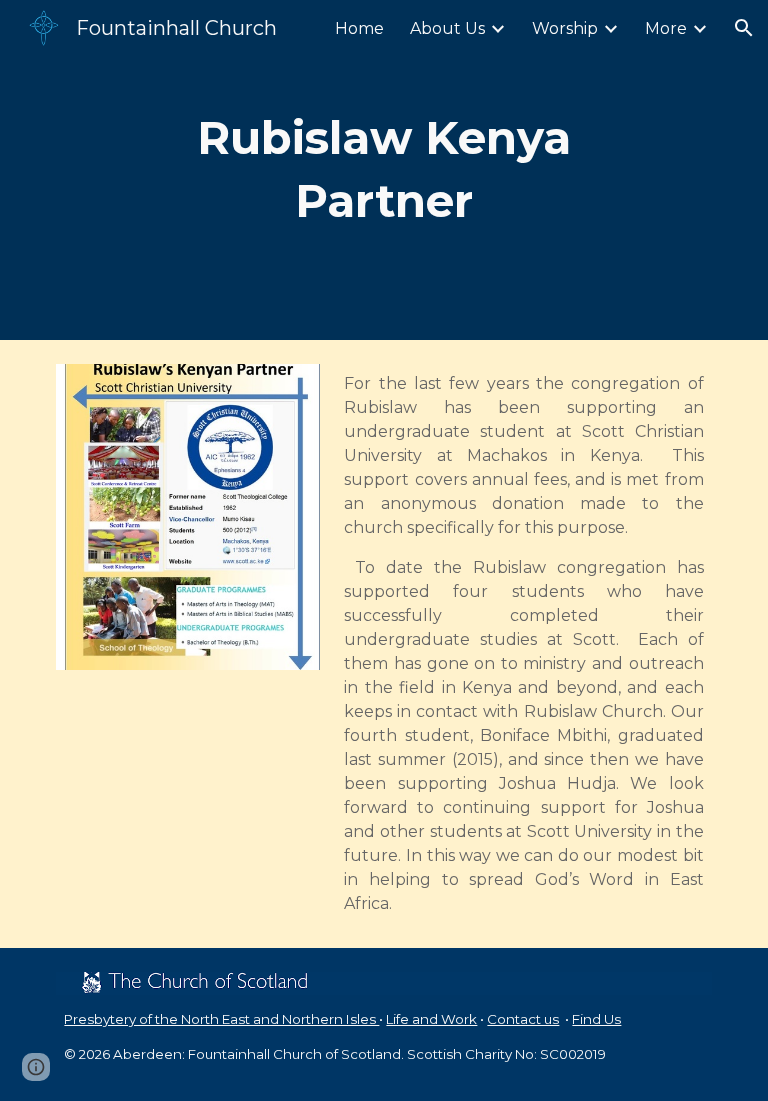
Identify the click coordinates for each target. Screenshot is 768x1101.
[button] (744, 28)
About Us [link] (447, 28)
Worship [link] (565, 28)
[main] (383, 169)
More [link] (666, 28)
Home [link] (359, 28)
